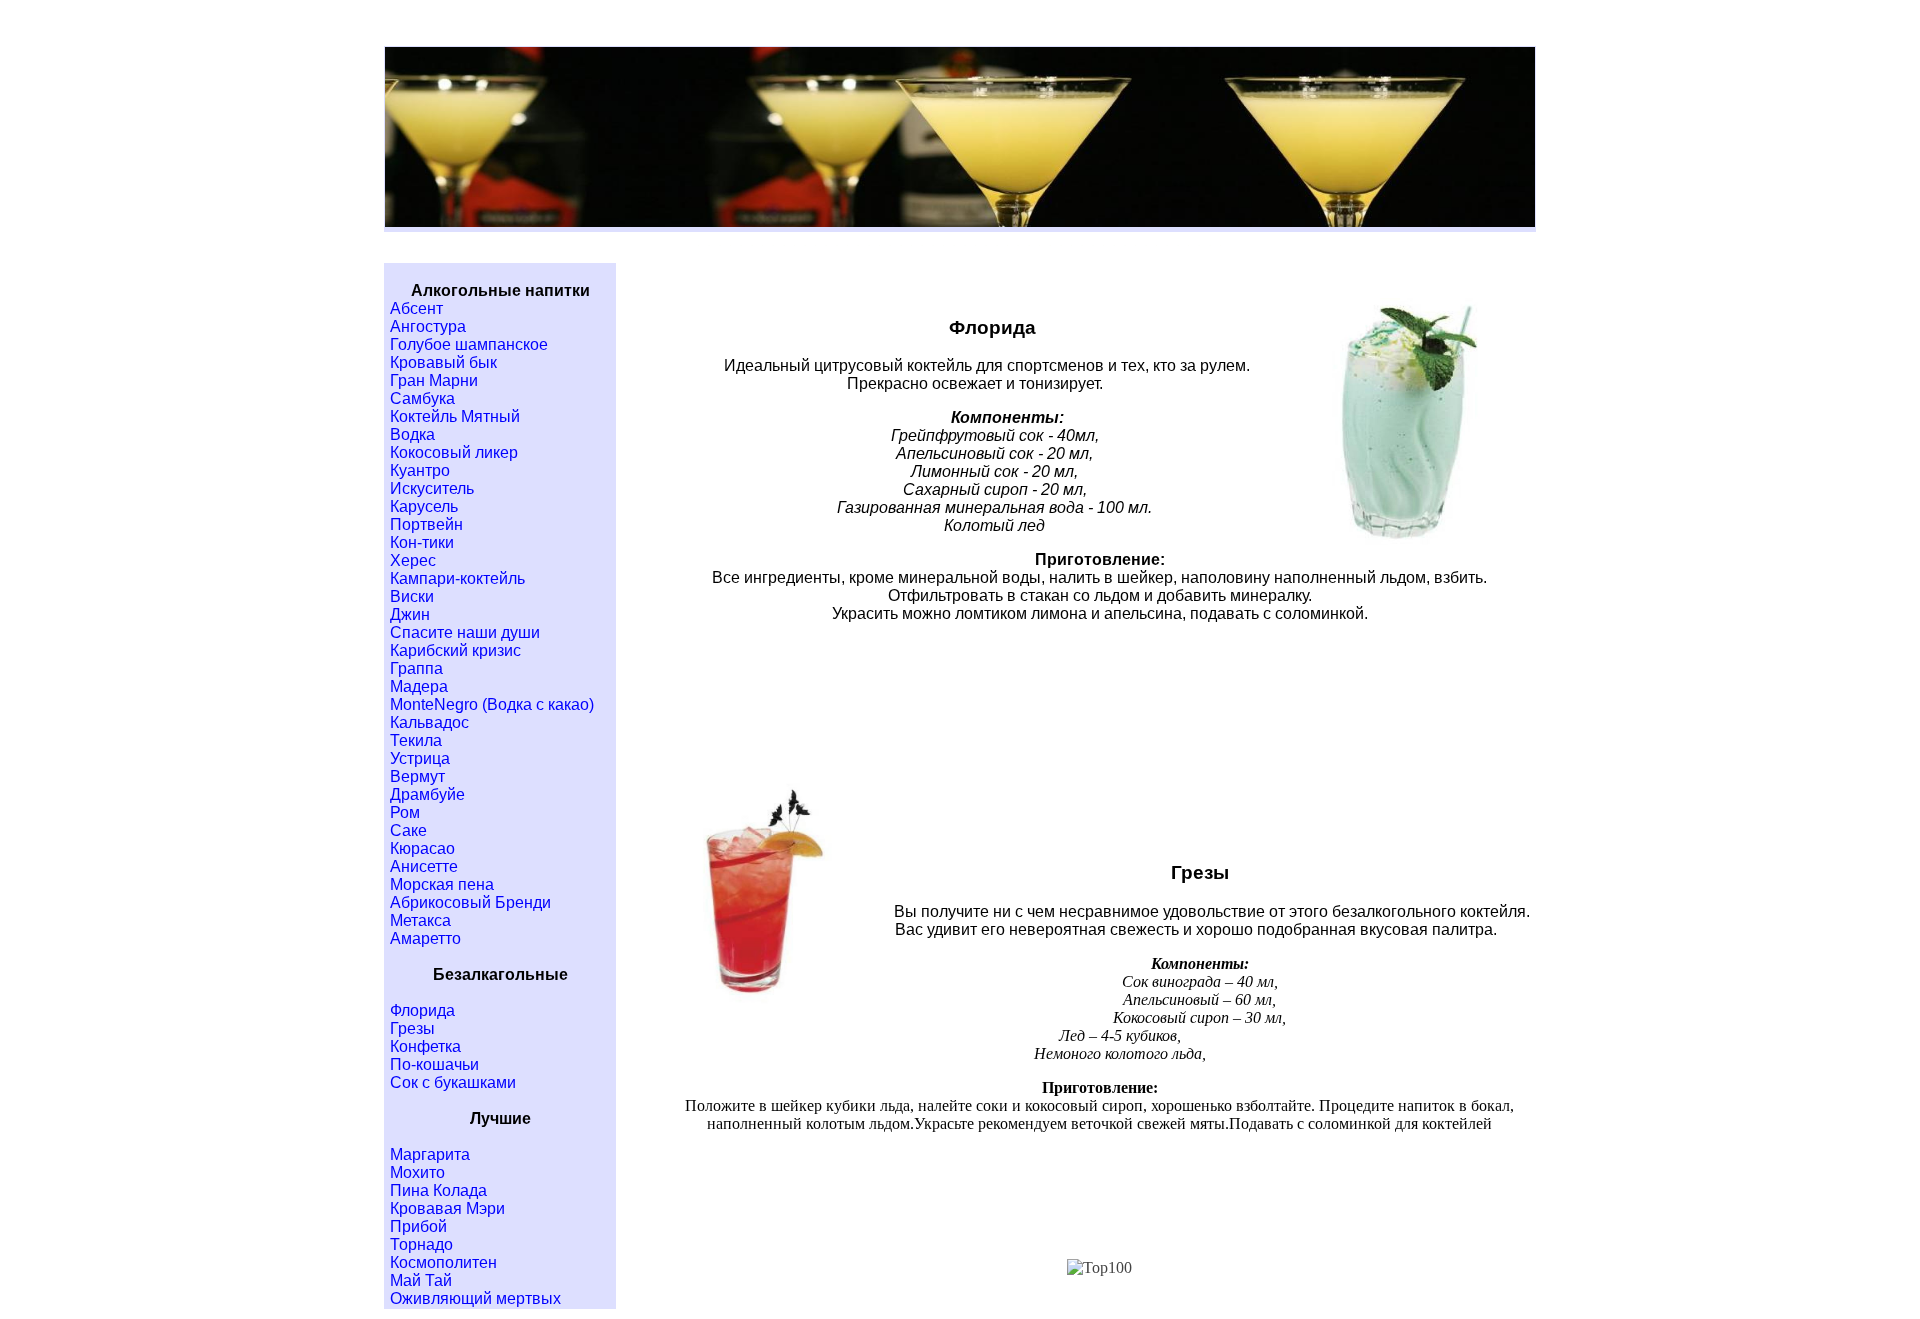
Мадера (419, 686)
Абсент (416, 308)
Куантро (420, 470)
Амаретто (425, 938)
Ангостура (428, 326)
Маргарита (430, 1154)
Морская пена (442, 884)
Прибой (418, 1226)
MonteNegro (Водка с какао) (492, 704)
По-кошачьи (434, 1064)
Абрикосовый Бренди (470, 902)
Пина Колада (438, 1190)
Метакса (420, 920)
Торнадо (421, 1244)
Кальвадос (429, 722)
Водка (412, 434)
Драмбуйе (427, 794)
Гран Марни (434, 380)
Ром (405, 812)
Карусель (424, 506)
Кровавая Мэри (447, 1208)
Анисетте (424, 866)
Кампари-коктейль (457, 578)
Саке (408, 830)
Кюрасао (422, 848)
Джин (410, 614)
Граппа (416, 668)
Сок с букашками (453, 1082)
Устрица (420, 758)
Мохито (417, 1172)
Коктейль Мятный (455, 416)
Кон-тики (422, 542)
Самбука (422, 398)
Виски (412, 596)
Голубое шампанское (469, 344)
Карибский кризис (455, 650)
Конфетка (425, 1046)
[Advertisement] (1100, 722)
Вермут (417, 776)
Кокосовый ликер (454, 452)
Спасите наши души (465, 632)
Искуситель (432, 488)
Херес (413, 560)
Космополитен (443, 1262)
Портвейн (426, 524)
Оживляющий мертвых (475, 1298)
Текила (416, 740)
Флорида (422, 1010)
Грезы (412, 1028)
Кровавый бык (443, 362)
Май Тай (421, 1280)
